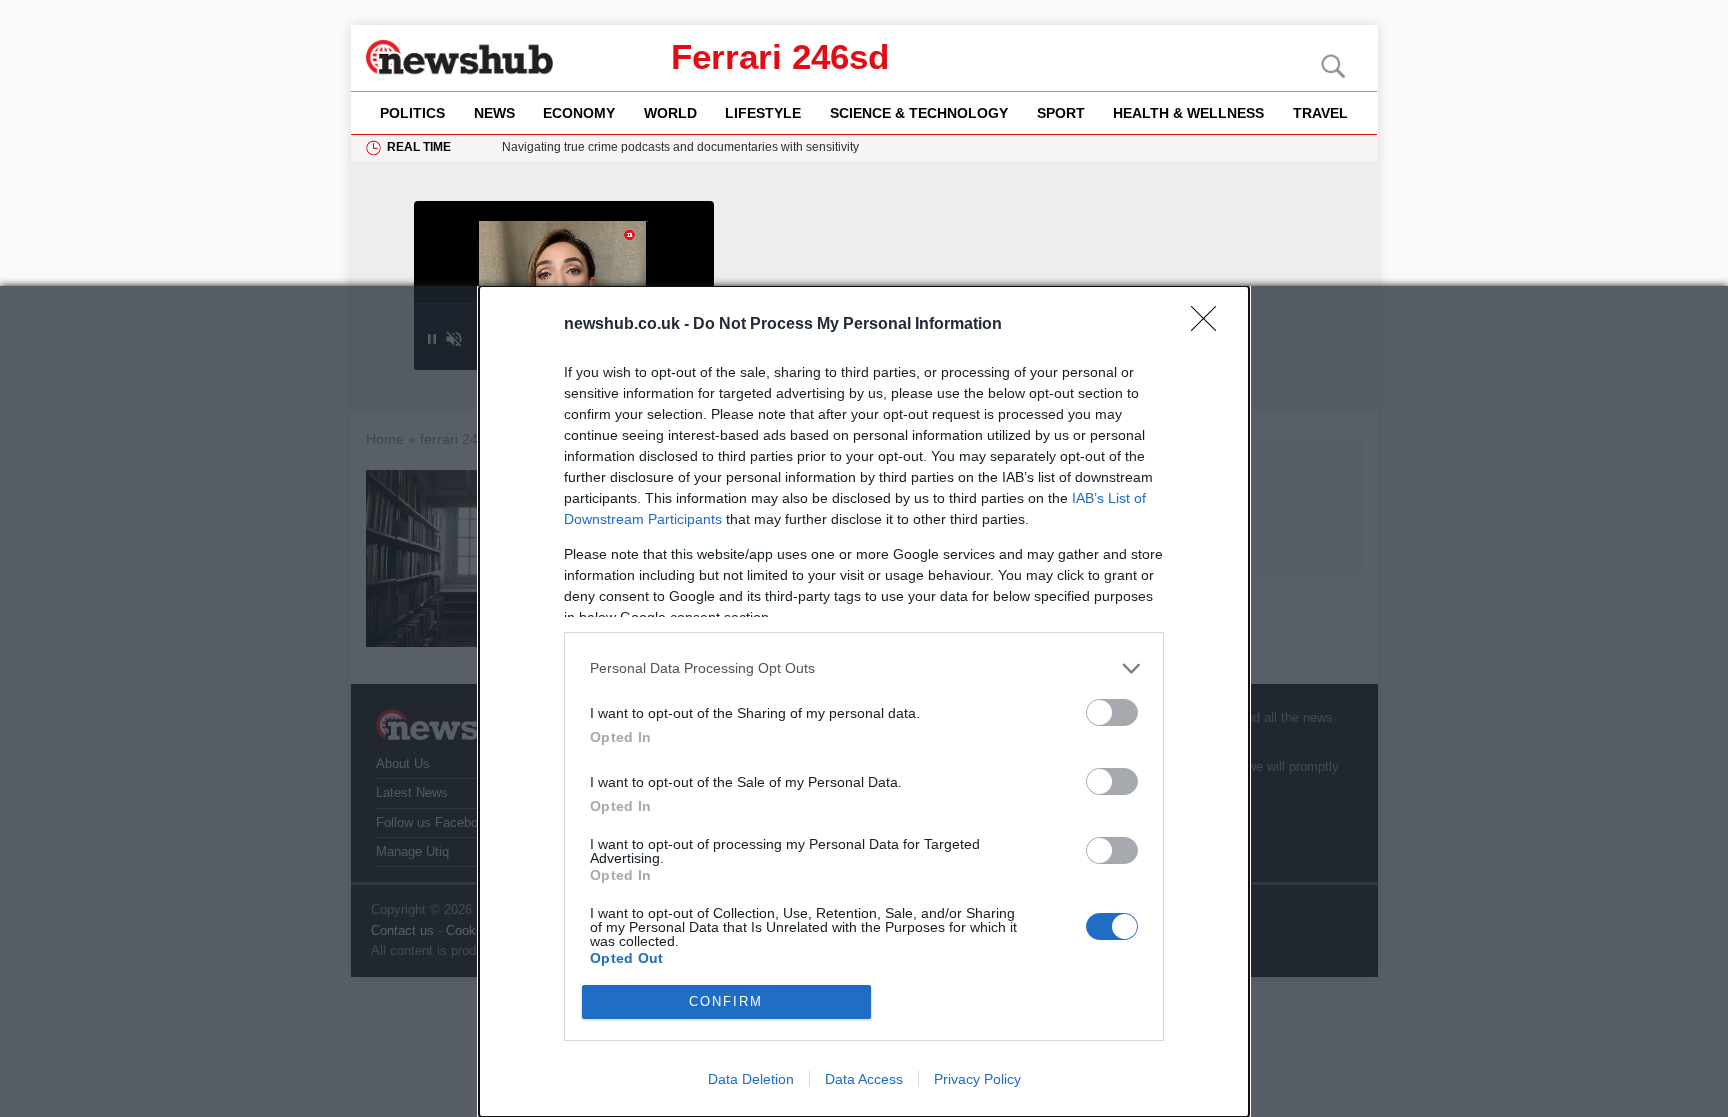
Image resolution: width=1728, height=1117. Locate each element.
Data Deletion (751, 1079)
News (494, 113)
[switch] (1112, 712)
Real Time (419, 147)
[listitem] (864, 668)
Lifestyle (763, 113)
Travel (1320, 113)
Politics (412, 113)
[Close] (1210, 325)
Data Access (864, 1079)
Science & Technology (919, 113)
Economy (579, 113)
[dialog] (864, 701)
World (670, 113)
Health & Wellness (1188, 113)
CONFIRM (726, 1001)
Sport (1061, 113)
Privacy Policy (977, 1079)
